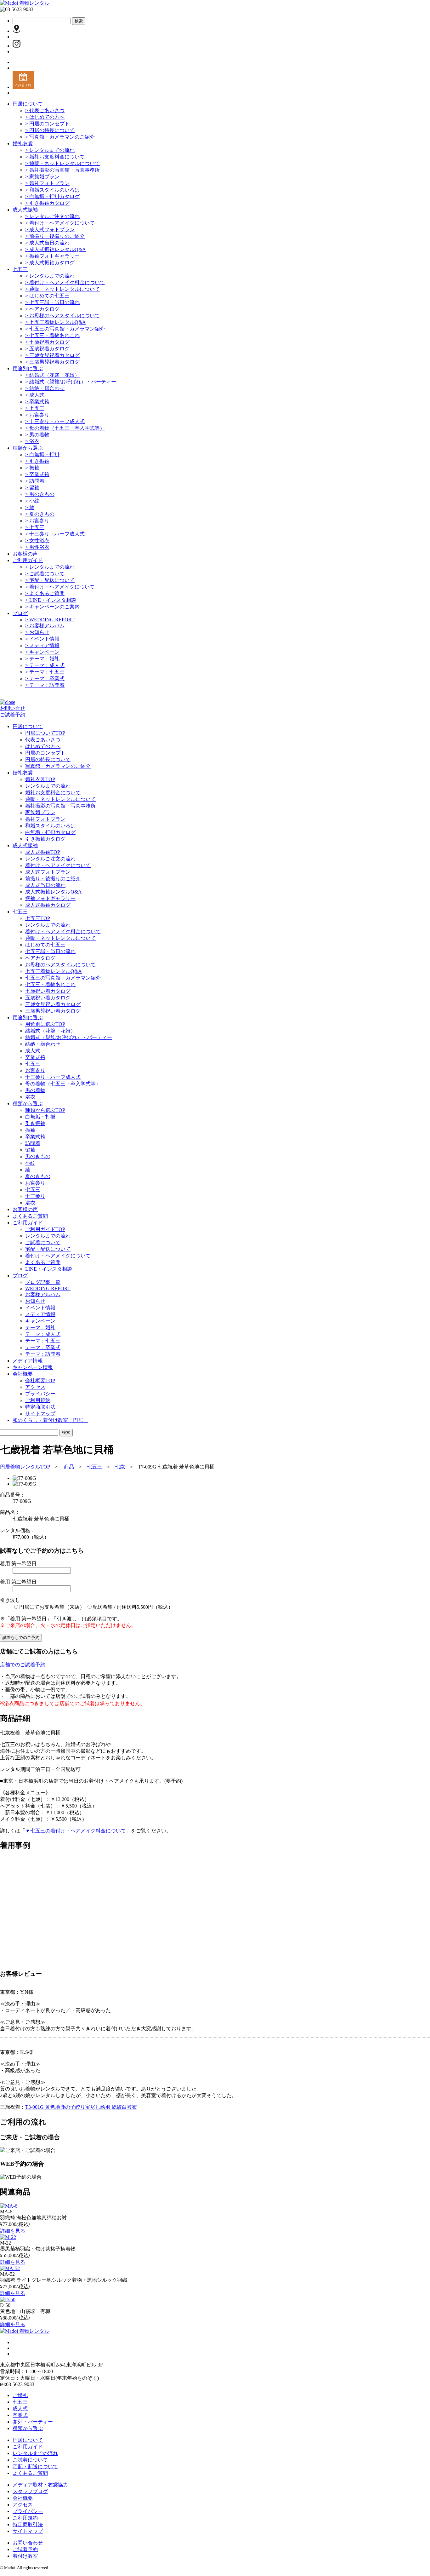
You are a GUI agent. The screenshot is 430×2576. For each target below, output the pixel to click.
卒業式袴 (37, 402)
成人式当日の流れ (47, 243)
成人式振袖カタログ (50, 263)
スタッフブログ (30, 2491)
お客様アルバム (45, 626)
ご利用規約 (38, 1400)
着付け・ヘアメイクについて (60, 223)
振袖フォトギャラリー (52, 256)
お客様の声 (25, 554)
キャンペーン (42, 652)
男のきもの (40, 494)
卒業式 (20, 2415)
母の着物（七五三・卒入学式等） (65, 428)
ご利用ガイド (28, 560)
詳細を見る (13, 2231)
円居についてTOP (45, 733)
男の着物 (37, 435)
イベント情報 (42, 639)
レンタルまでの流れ (50, 150)
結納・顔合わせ (45, 388)
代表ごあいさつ (45, 110)
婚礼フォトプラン (47, 183)
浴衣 (32, 441)
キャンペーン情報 (33, 1367)
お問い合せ (13, 708)
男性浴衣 (37, 547)
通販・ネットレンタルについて (62, 163)
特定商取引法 (40, 1407)
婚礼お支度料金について (55, 157)
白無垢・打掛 (42, 454)
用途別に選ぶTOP (45, 1024)
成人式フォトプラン (50, 230)
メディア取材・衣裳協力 (40, 2485)
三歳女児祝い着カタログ (53, 1004)
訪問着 (35, 481)
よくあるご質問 (45, 593)
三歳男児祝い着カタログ (53, 1011)
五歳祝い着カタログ (48, 998)
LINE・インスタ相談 (51, 600)
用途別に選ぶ (28, 368)
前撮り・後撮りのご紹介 (55, 236)
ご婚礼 (20, 2395)
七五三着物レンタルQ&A (56, 322)
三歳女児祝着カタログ (52, 355)
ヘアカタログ (42, 309)
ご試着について (45, 574)
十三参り (35, 1196)
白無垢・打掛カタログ (52, 196)
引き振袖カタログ (47, 203)
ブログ (20, 613)
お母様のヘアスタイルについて (62, 316)
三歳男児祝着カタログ (52, 362)
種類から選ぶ (28, 448)
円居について (28, 104)
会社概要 (23, 2498)
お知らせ (37, 632)
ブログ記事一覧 (43, 1282)
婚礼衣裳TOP (40, 779)
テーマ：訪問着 (45, 685)
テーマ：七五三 (45, 672)
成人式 (35, 395)
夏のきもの (40, 514)
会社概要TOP (40, 1380)
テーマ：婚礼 (42, 659)
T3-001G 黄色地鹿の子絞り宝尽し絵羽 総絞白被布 (81, 2107)
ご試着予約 (13, 715)
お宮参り (37, 415)
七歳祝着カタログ (47, 342)
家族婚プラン (42, 177)
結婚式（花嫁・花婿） (52, 375)
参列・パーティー (33, 2422)
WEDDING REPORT (50, 620)
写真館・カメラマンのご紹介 (60, 137)
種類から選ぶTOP (45, 1110)
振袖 (32, 468)
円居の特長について (50, 130)
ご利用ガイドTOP (45, 1229)
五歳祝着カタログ (47, 349)
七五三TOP (38, 918)
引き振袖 (37, 461)
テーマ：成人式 (45, 665)
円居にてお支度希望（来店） (52, 1607)
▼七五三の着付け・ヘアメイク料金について (76, 1831)
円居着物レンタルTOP (25, 1467)
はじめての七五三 (47, 296)
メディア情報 (42, 645)
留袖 (32, 488)
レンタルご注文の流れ (52, 216)
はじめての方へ (45, 117)
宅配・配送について (50, 580)
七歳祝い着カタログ (48, 991)
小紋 (32, 501)
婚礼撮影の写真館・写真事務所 (62, 170)
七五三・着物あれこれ (52, 335)
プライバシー (40, 1394)
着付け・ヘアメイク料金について (65, 282)
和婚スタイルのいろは (52, 190)
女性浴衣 (37, 540)
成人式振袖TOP (43, 852)
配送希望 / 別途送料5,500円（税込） (133, 1607)
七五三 (20, 269)
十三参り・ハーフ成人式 (55, 421)
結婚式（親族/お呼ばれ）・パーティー (71, 382)
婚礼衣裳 (23, 144)
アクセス (35, 1387)
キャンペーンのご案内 (52, 607)
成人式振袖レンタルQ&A (56, 249)
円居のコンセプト (47, 124)
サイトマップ (40, 1414)
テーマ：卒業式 (45, 678)
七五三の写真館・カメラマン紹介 (65, 329)
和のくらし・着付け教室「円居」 (50, 1420)
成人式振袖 (25, 210)
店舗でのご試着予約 (23, 1665)
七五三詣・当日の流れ (52, 302)
